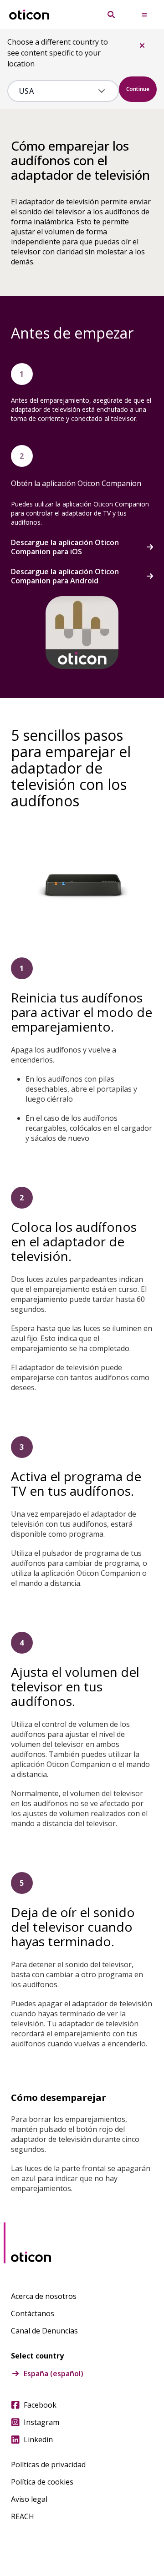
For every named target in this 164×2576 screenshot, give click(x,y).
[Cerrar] (142, 46)
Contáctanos (33, 2313)
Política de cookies (42, 2482)
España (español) (54, 2374)
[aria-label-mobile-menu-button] (144, 15)
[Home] (29, 15)
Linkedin (38, 2439)
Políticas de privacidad (48, 2465)
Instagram (41, 2422)
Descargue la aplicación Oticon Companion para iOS (65, 547)
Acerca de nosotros (44, 2296)
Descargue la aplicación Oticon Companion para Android (65, 576)
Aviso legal (29, 2499)
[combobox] (57, 91)
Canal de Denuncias (44, 2331)
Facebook (40, 2405)
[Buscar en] (111, 15)
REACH (23, 2516)
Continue (138, 89)
